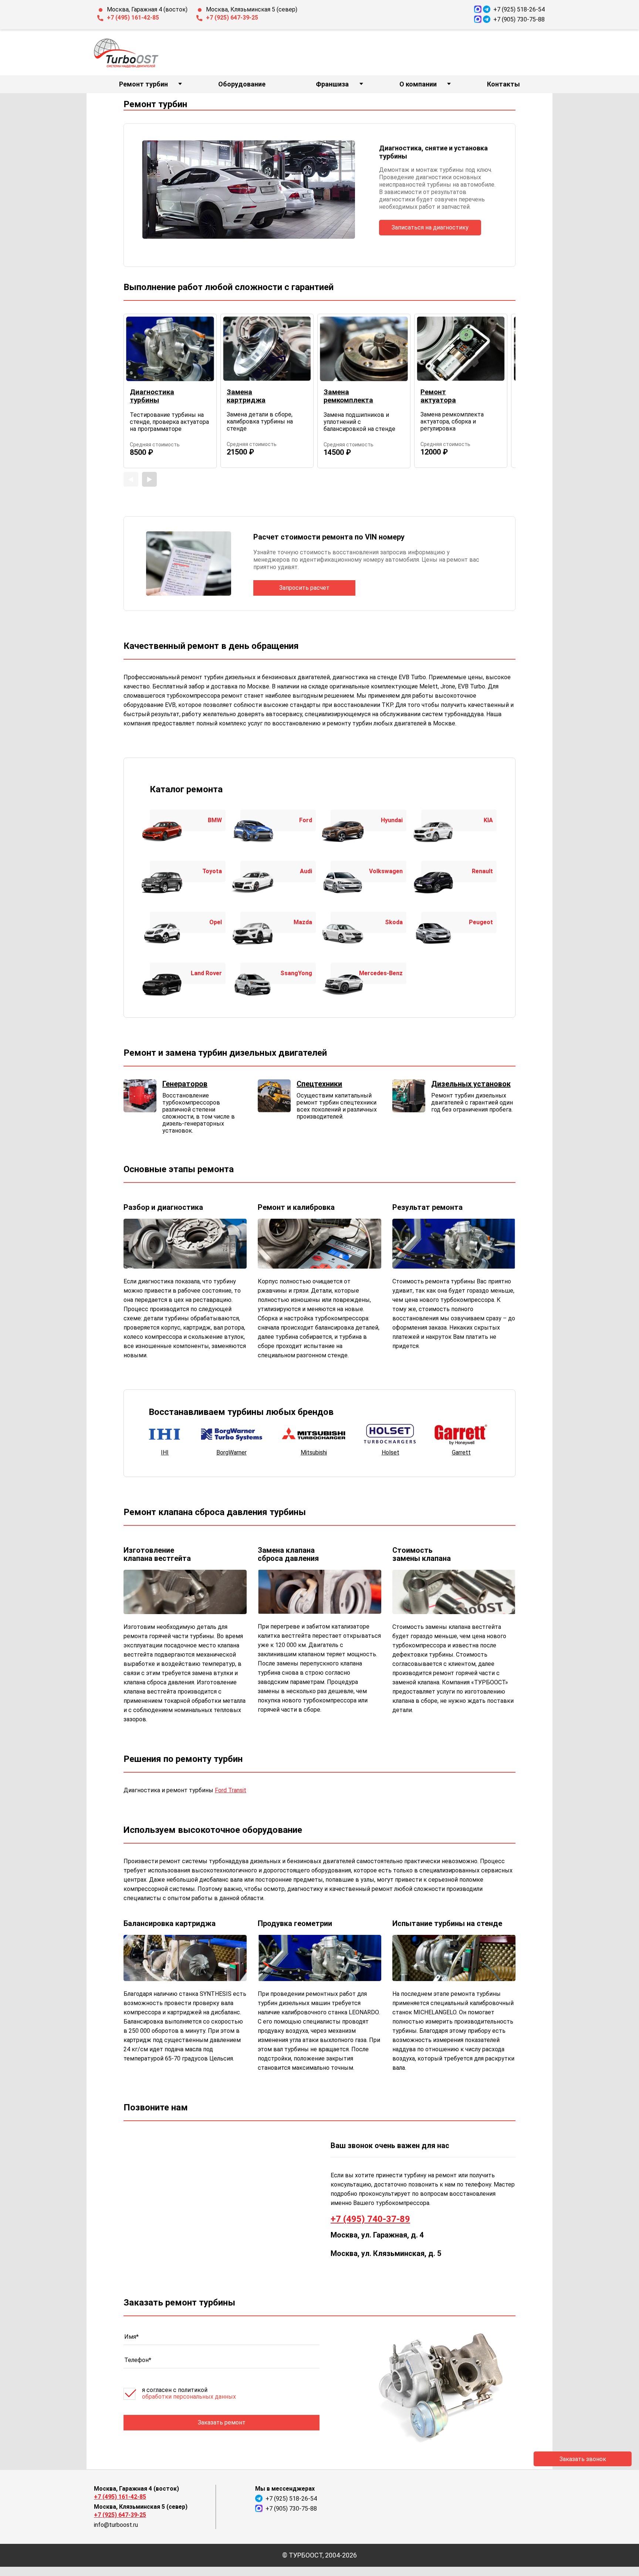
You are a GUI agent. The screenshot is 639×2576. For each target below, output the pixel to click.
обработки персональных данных (189, 2397)
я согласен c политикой (189, 2393)
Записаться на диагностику (430, 227)
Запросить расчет (304, 588)
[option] (170, 391)
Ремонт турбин (143, 84)
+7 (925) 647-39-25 (232, 18)
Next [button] (149, 479)
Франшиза (332, 84)
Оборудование (242, 84)
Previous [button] (131, 479)
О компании (418, 84)
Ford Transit (231, 1790)
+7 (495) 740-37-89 (370, 2219)
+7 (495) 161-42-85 (133, 18)
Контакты (503, 84)
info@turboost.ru (116, 2525)
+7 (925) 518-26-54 (519, 9)
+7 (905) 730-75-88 (519, 19)
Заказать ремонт (222, 2422)
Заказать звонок (583, 2459)
